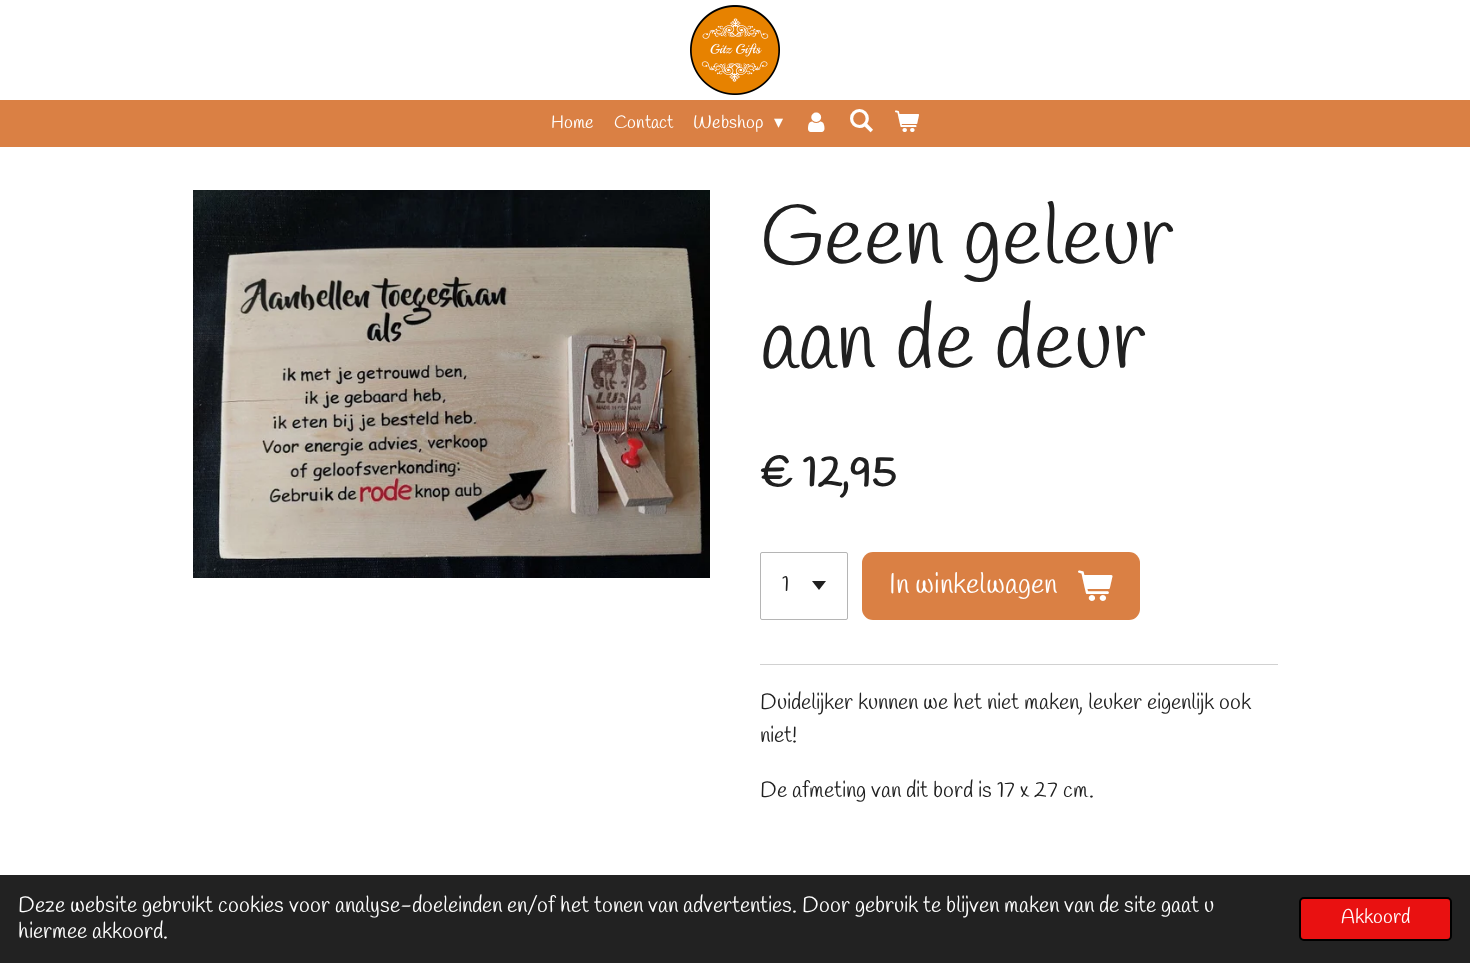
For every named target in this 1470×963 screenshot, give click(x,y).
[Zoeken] (861, 122)
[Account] (815, 123)
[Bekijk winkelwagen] (906, 123)
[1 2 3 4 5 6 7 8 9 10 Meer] (804, 586)
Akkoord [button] (1375, 918)
